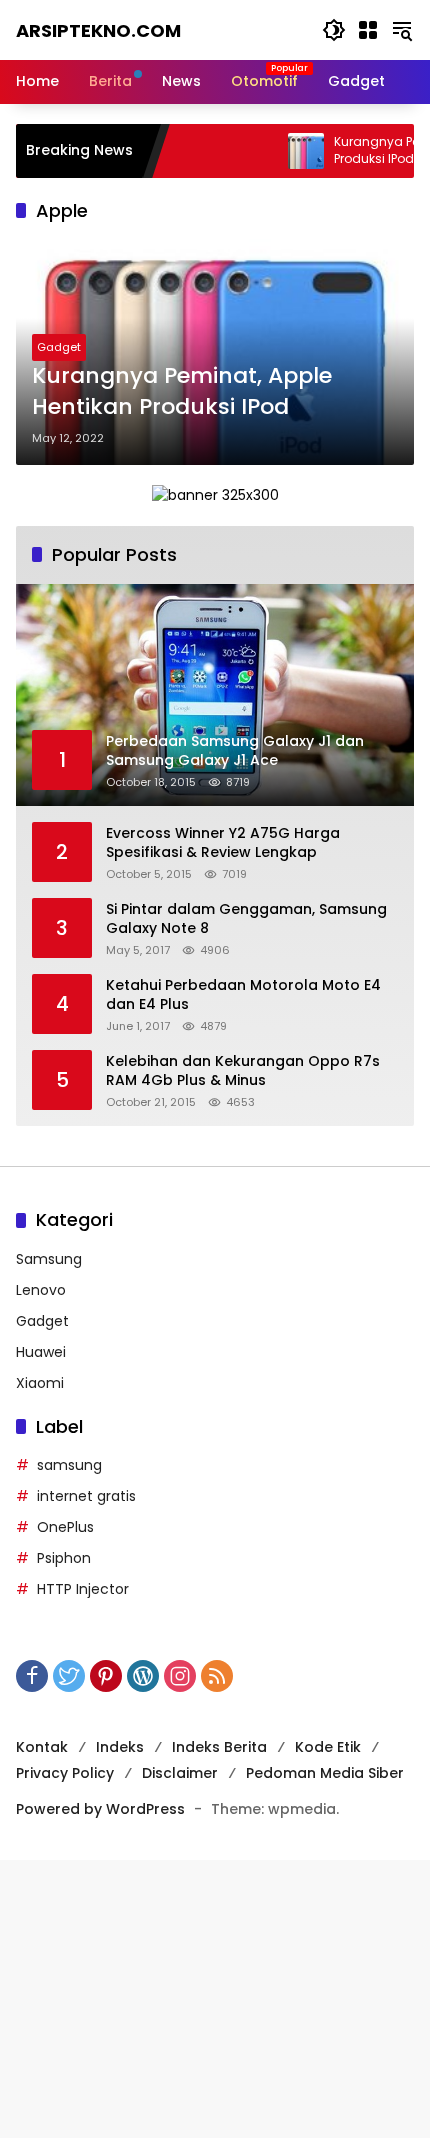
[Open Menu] (368, 30)
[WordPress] (143, 1676)
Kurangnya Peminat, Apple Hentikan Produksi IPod (182, 391)
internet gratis (86, 1496)
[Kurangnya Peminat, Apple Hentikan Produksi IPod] (273, 151)
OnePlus (65, 1527)
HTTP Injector (83, 1589)
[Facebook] (32, 1676)
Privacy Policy (65, 1773)
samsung (69, 1465)
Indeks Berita (219, 1747)
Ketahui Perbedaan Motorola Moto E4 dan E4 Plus (243, 995)
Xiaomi (40, 1383)
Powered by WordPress (100, 1809)
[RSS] (217, 1676)
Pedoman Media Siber (325, 1773)
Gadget (59, 347)
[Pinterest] (106, 1676)
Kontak (42, 1747)
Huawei (41, 1352)
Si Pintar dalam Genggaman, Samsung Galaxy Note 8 (246, 919)
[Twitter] (69, 1676)
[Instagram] (180, 1676)
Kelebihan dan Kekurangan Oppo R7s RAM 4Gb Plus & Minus (243, 1071)
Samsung (49, 1259)
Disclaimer (180, 1773)
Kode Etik (328, 1747)
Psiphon (64, 1558)
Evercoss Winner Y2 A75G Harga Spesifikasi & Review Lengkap (223, 843)
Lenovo (41, 1290)
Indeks (120, 1747)
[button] (334, 30)
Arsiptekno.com (98, 30)
